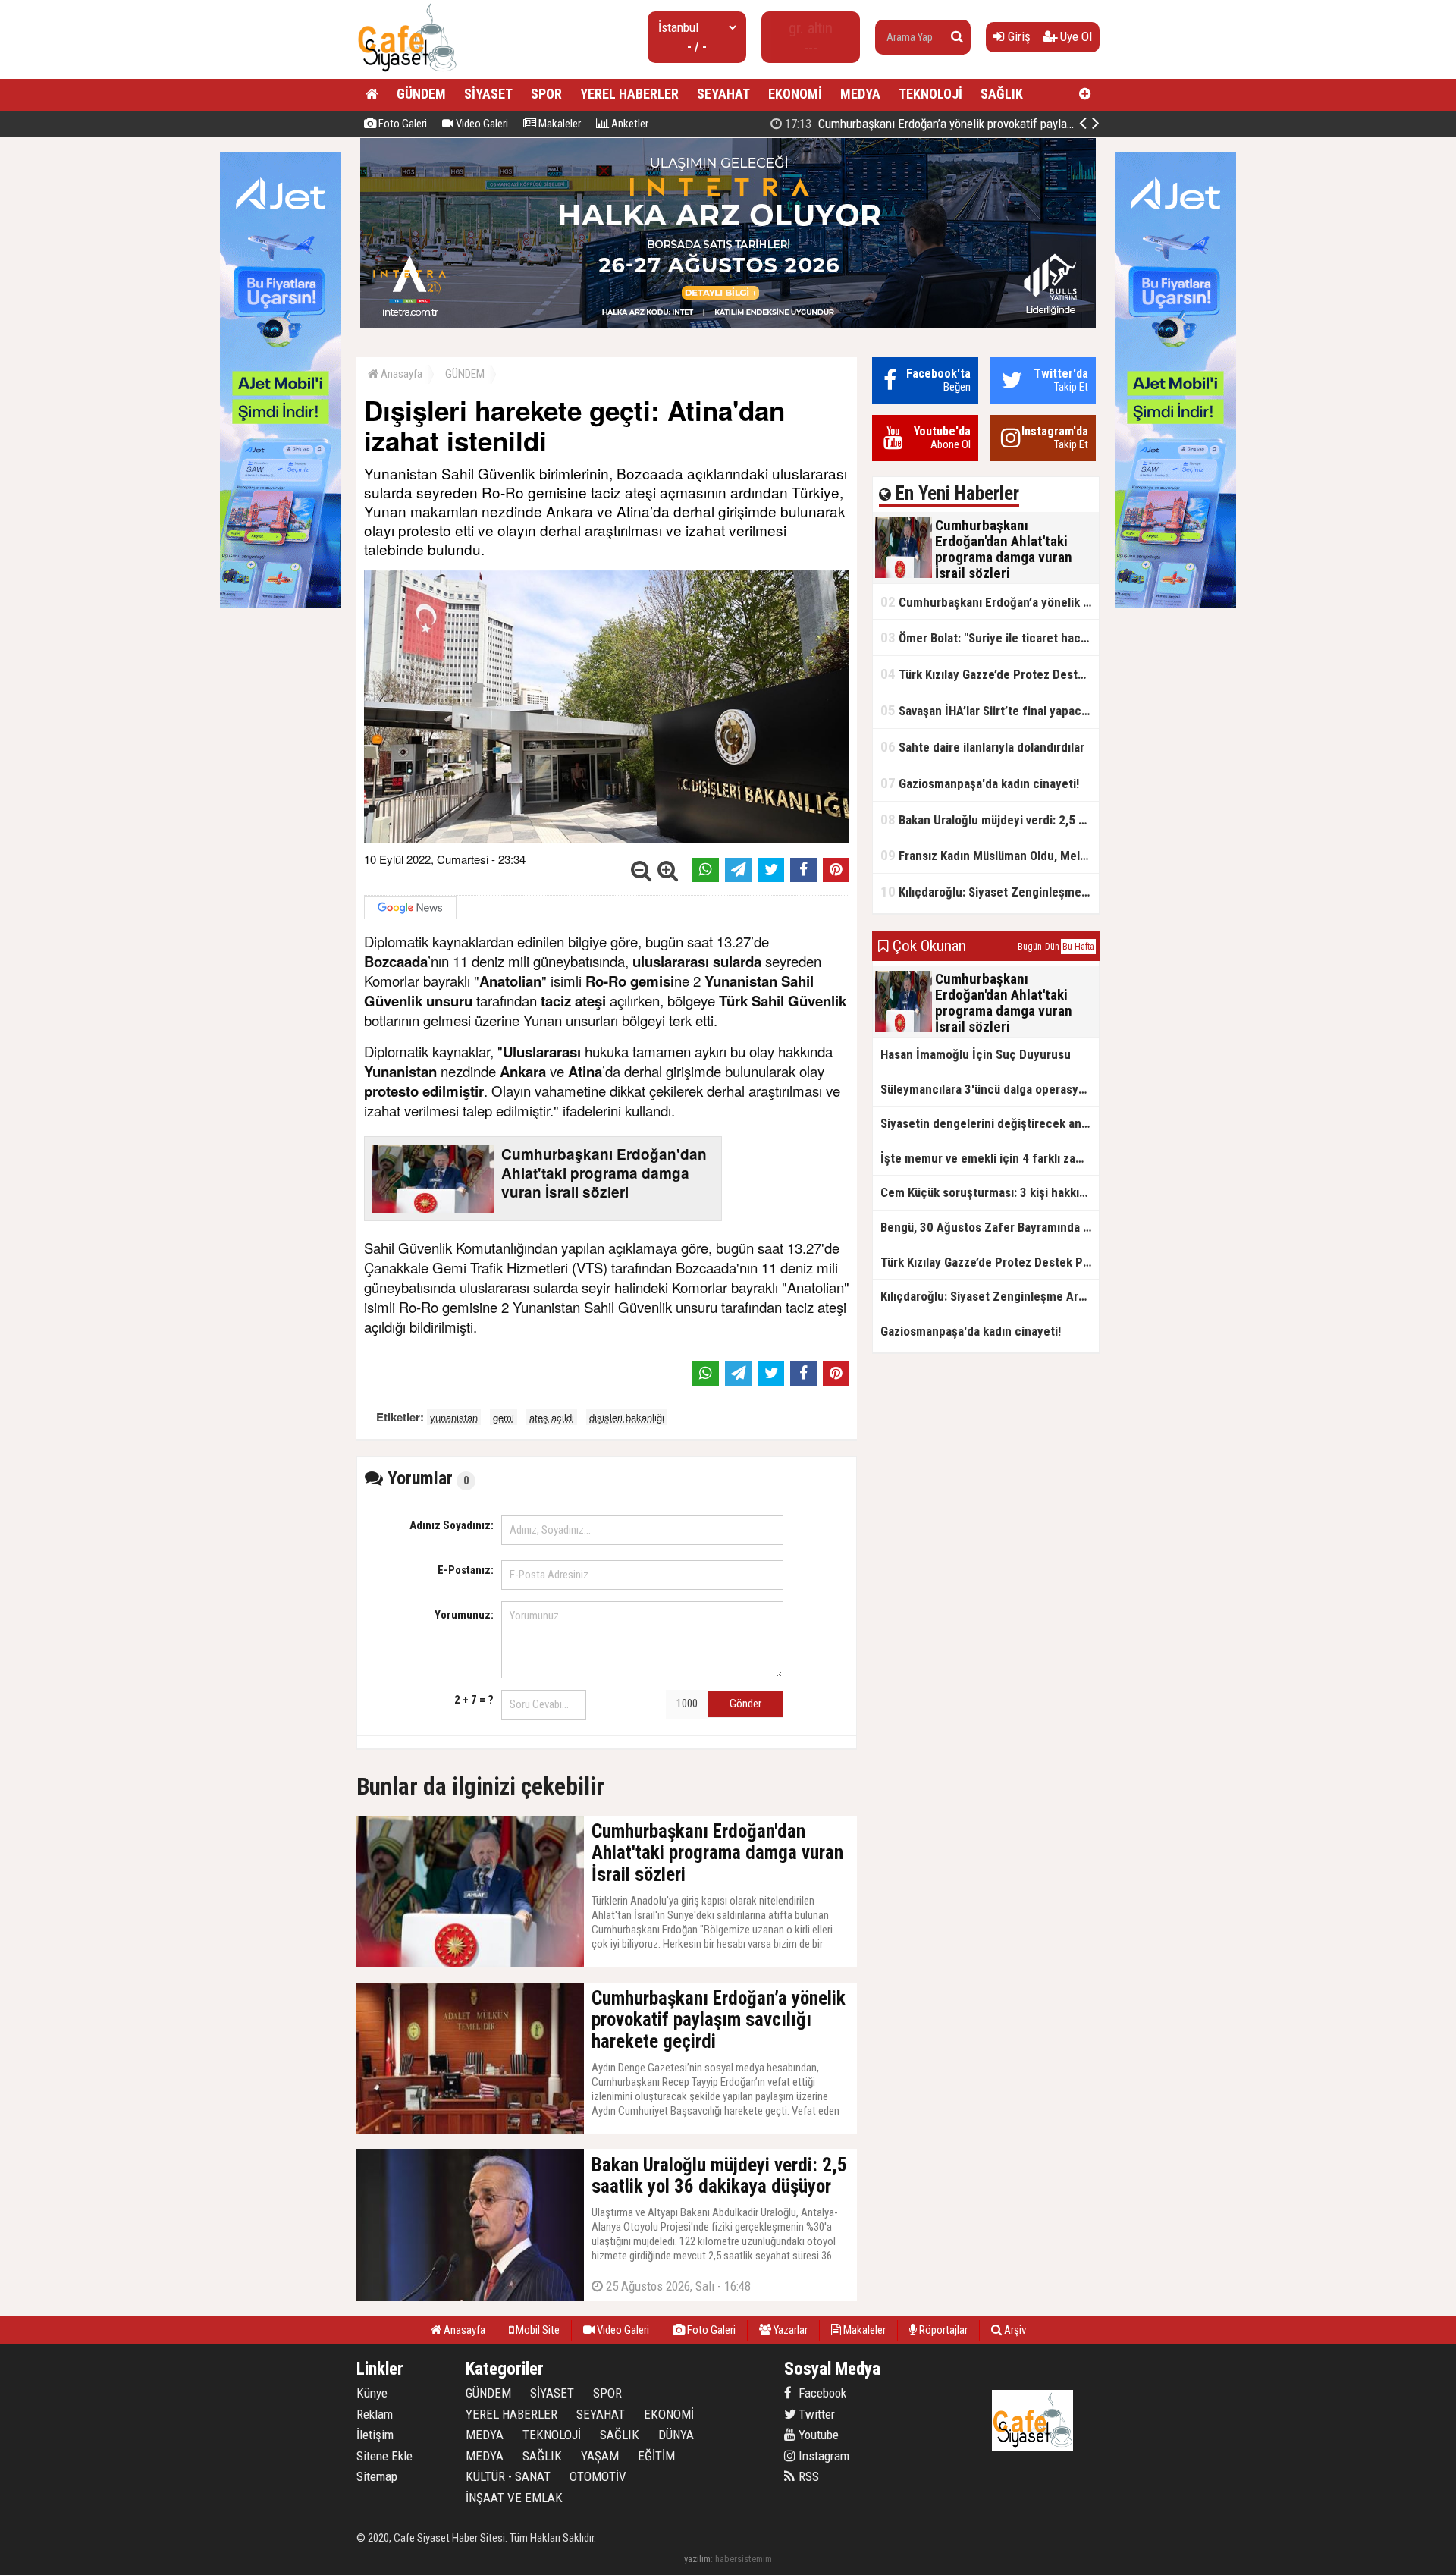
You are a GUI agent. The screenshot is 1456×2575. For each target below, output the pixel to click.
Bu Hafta (1078, 947)
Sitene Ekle (384, 2456)
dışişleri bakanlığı (627, 1417)
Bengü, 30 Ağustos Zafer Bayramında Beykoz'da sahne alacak (990, 1227)
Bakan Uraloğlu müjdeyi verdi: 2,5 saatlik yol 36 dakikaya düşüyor (990, 820)
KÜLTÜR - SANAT (508, 2476)
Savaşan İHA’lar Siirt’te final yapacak (987, 710)
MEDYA (860, 94)
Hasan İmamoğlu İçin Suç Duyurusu (976, 1054)
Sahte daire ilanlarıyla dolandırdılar (982, 747)
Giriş (1018, 36)
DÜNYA (676, 2435)
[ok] (957, 37)
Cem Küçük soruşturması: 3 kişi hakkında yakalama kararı (990, 1192)
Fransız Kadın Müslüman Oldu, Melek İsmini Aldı (990, 855)
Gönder (745, 1704)
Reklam (375, 2414)
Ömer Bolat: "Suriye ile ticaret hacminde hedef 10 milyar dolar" (990, 637)
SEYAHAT (723, 94)
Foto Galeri (402, 124)
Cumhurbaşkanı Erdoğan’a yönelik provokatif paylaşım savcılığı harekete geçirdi (998, 124)
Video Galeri (481, 124)
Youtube (817, 2435)
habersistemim (744, 2559)
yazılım (697, 2559)
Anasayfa (400, 374)
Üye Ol (1075, 36)
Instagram (822, 2456)
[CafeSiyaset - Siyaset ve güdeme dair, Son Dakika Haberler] (407, 72)
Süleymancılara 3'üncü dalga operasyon (986, 1089)
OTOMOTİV (598, 2476)
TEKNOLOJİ (930, 94)
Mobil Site (537, 2330)
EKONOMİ (795, 94)
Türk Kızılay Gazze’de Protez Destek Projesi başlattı (990, 674)
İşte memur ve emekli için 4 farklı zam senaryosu (990, 1158)
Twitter (815, 2414)
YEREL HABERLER (629, 94)
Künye (372, 2393)
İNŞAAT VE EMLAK (514, 2498)
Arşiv (1014, 2330)
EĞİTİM (656, 2456)
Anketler (629, 124)
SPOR (546, 94)
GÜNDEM (421, 94)
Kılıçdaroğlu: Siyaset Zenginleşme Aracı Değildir (990, 892)
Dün (1052, 947)
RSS (807, 2476)
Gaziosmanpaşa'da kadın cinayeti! (980, 783)
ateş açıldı (552, 1417)
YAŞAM (600, 2456)
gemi (504, 1417)
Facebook (821, 2393)
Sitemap (377, 2476)
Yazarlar (789, 2330)
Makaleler (559, 124)
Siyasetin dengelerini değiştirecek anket (990, 1123)
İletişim (375, 2435)
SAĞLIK (1002, 94)
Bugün (1030, 947)
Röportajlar (942, 2330)
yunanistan (454, 1417)
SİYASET (488, 94)
